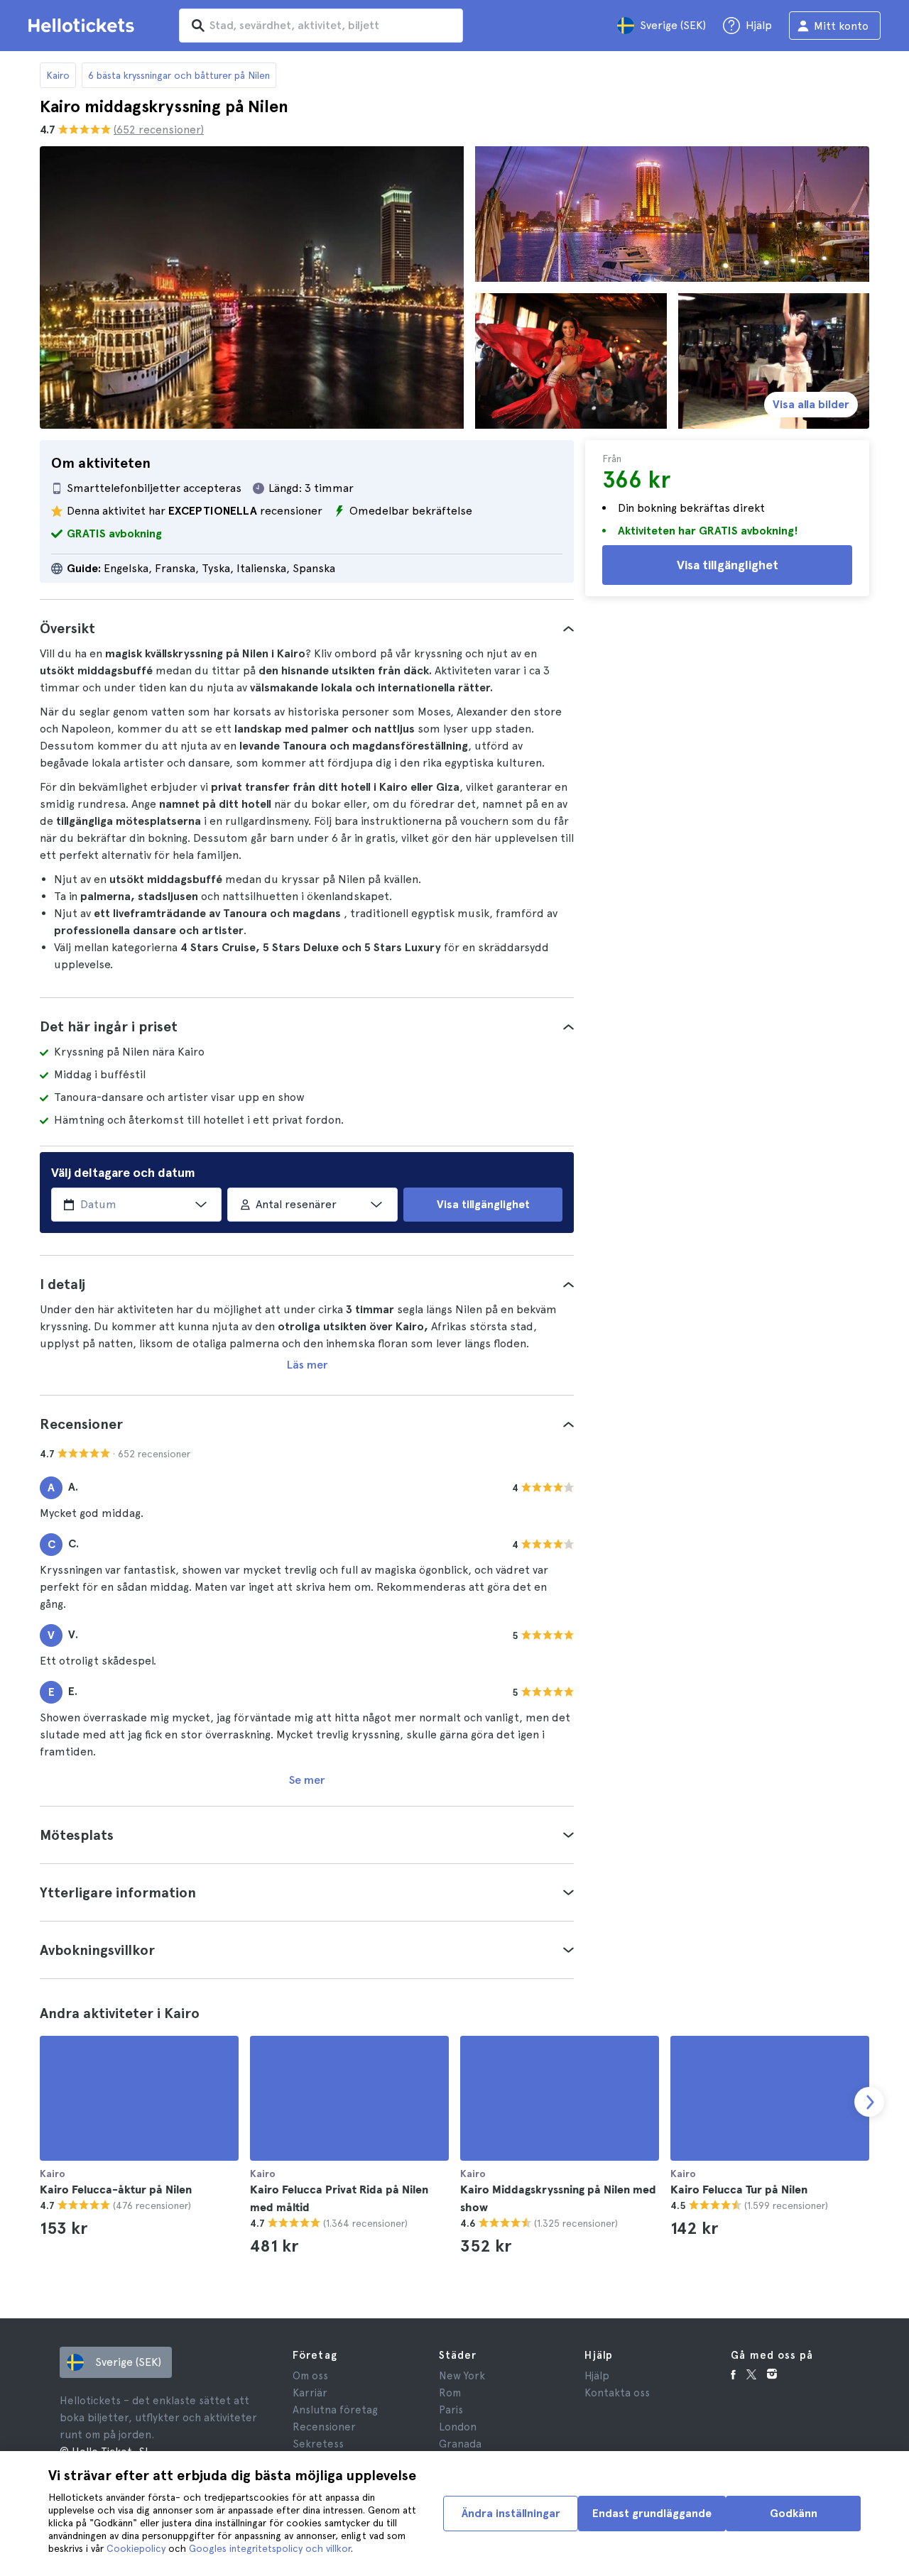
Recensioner (324, 2427)
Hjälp (597, 2376)
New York (462, 2376)
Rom (450, 2393)
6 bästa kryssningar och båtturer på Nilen (179, 75)
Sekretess (318, 2444)
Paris (451, 2410)
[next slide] (869, 2102)
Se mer (307, 1780)
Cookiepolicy (136, 2548)
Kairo (58, 75)
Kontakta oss (617, 2393)
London (458, 2427)
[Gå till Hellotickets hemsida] (84, 26)
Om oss (310, 2376)
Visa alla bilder (811, 404)
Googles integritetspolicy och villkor (270, 2548)
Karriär (310, 2393)
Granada (460, 2444)
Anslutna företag (335, 2410)
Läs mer (307, 1365)
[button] (307, 628)
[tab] (307, 628)
